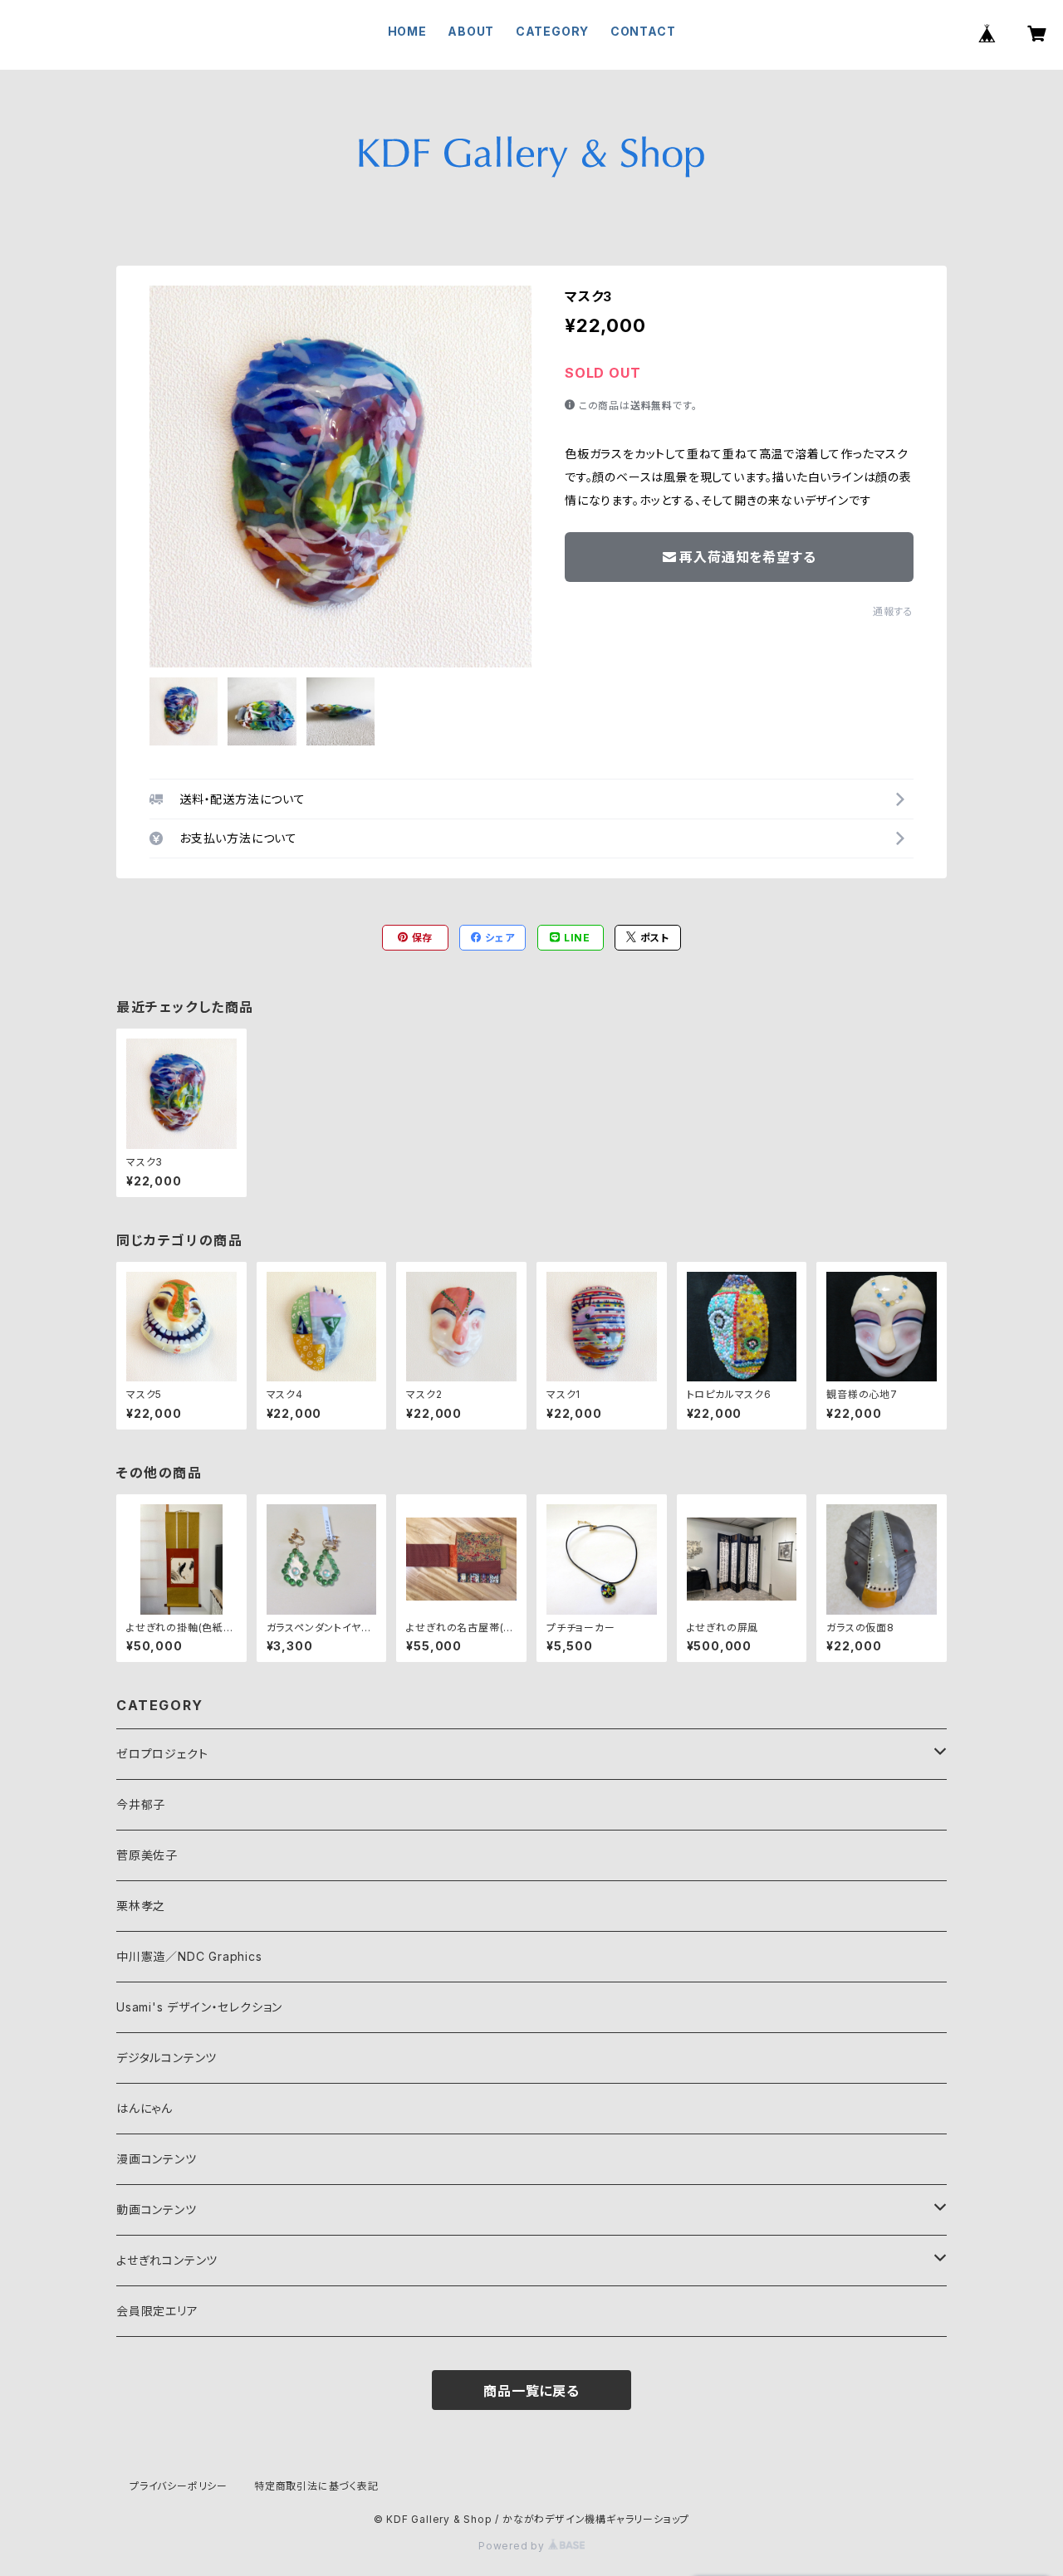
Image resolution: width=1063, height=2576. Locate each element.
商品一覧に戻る (531, 2391)
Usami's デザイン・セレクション (199, 2007)
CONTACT (643, 31)
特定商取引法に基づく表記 (316, 2486)
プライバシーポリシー (179, 2486)
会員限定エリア (157, 2311)
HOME (407, 31)
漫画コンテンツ (157, 2159)
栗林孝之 (141, 1906)
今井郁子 (141, 1804)
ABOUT (471, 31)
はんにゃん (145, 2108)
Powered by (513, 2546)
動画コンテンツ (157, 2209)
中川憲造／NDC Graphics (189, 1956)
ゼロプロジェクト (162, 1754)
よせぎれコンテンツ (167, 2260)
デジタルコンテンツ (167, 2058)
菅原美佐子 (147, 1855)
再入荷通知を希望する (747, 557)
